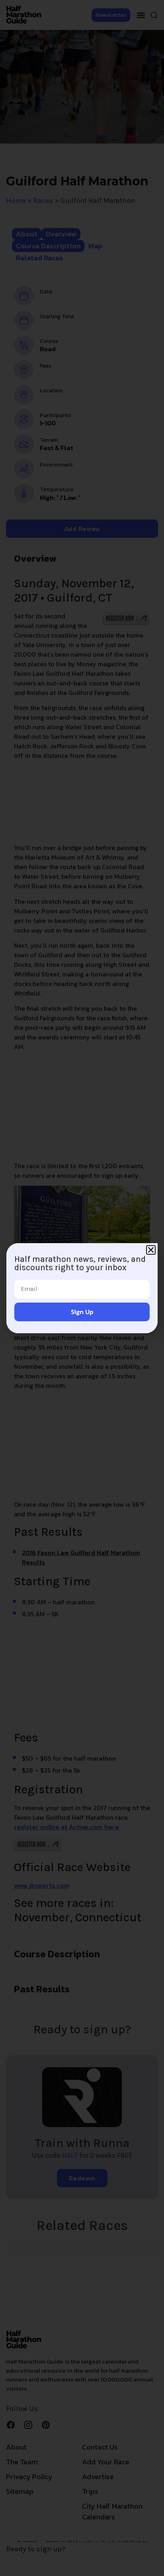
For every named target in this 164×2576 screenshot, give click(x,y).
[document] (82, 1288)
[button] (151, 1250)
